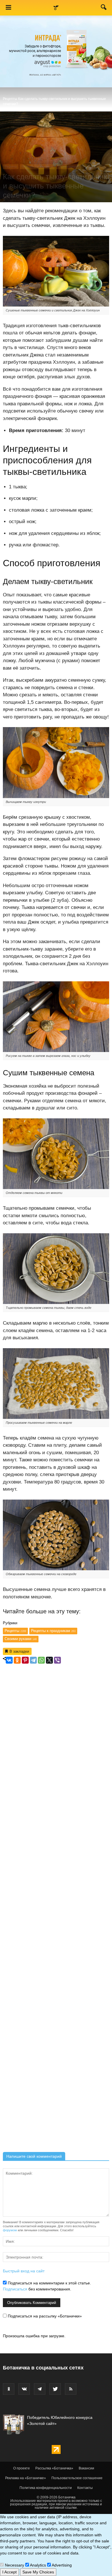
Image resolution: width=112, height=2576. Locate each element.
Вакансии (86, 2468)
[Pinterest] (25, 1660)
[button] (104, 8)
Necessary (14, 2565)
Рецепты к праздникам (53, 1631)
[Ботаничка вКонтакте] (24, 2389)
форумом (10, 2230)
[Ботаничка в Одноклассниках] (9, 2389)
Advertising (61, 2565)
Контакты (85, 2488)
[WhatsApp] (41, 1660)
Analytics (37, 2565)
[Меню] (8, 8)
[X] (49, 1660)
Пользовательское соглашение (77, 2478)
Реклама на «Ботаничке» (26, 2478)
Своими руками (21, 1639)
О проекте (22, 2468)
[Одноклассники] (17, 1660)
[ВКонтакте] (9, 1660)
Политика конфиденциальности (46, 2488)
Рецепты (10, 99)
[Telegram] (33, 1660)
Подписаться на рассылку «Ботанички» (44, 2316)
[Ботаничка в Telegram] (40, 2389)
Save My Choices (38, 2572)
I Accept (9, 2572)
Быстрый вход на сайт (24, 2271)
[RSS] (71, 2389)
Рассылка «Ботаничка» (54, 2468)
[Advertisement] (56, 1908)
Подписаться (15, 2289)
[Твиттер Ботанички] (55, 2389)
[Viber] (57, 1660)
